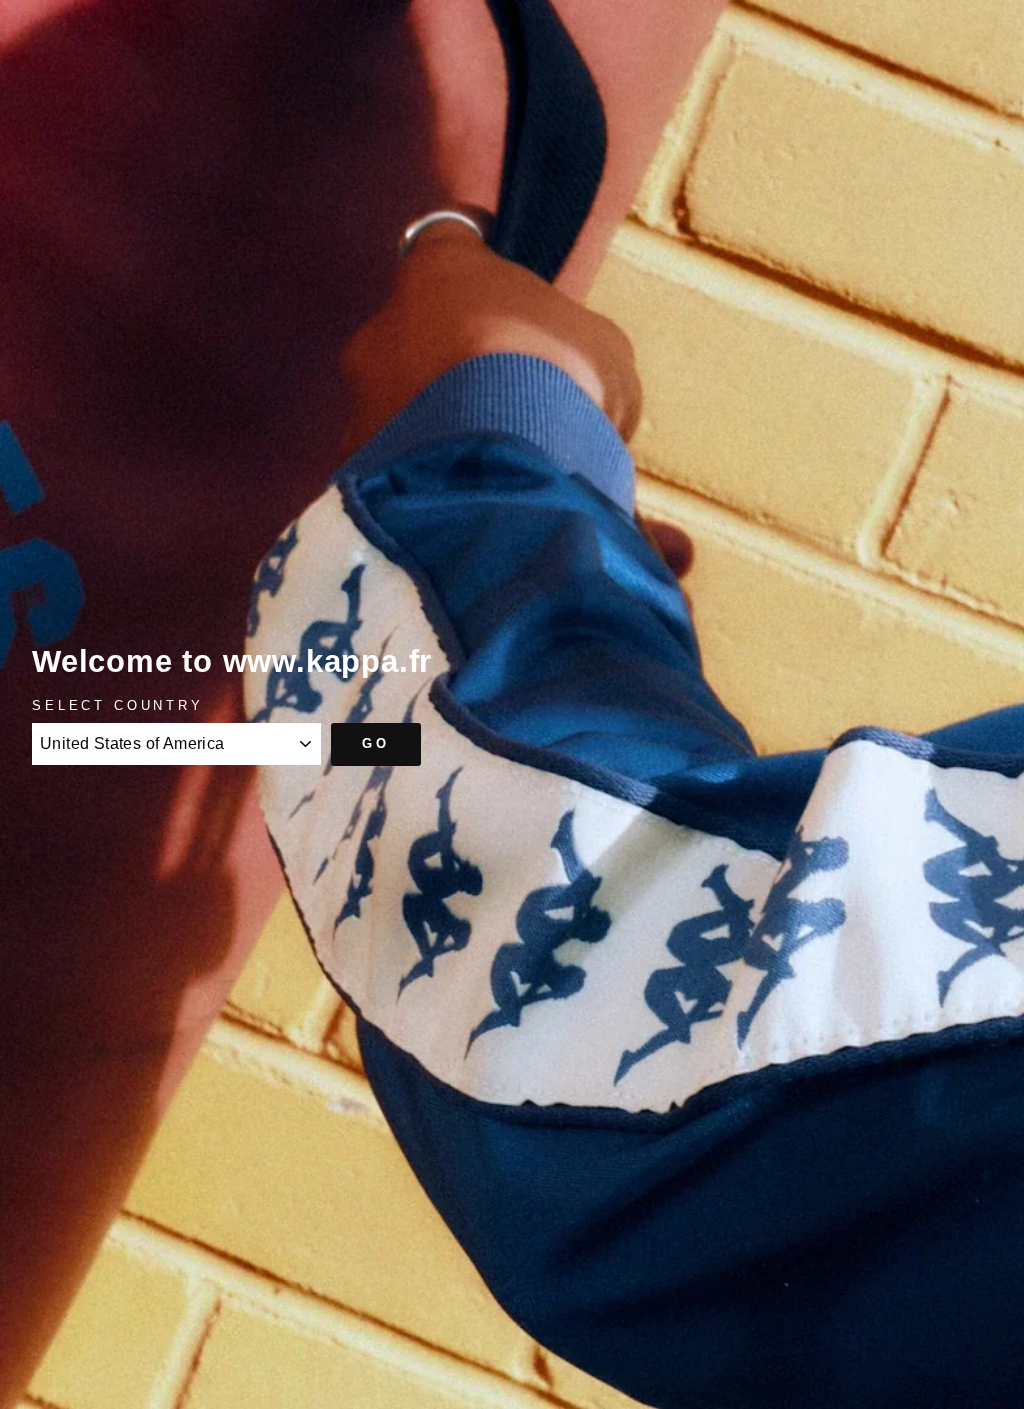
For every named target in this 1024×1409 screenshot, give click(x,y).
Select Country (118, 705)
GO (376, 743)
